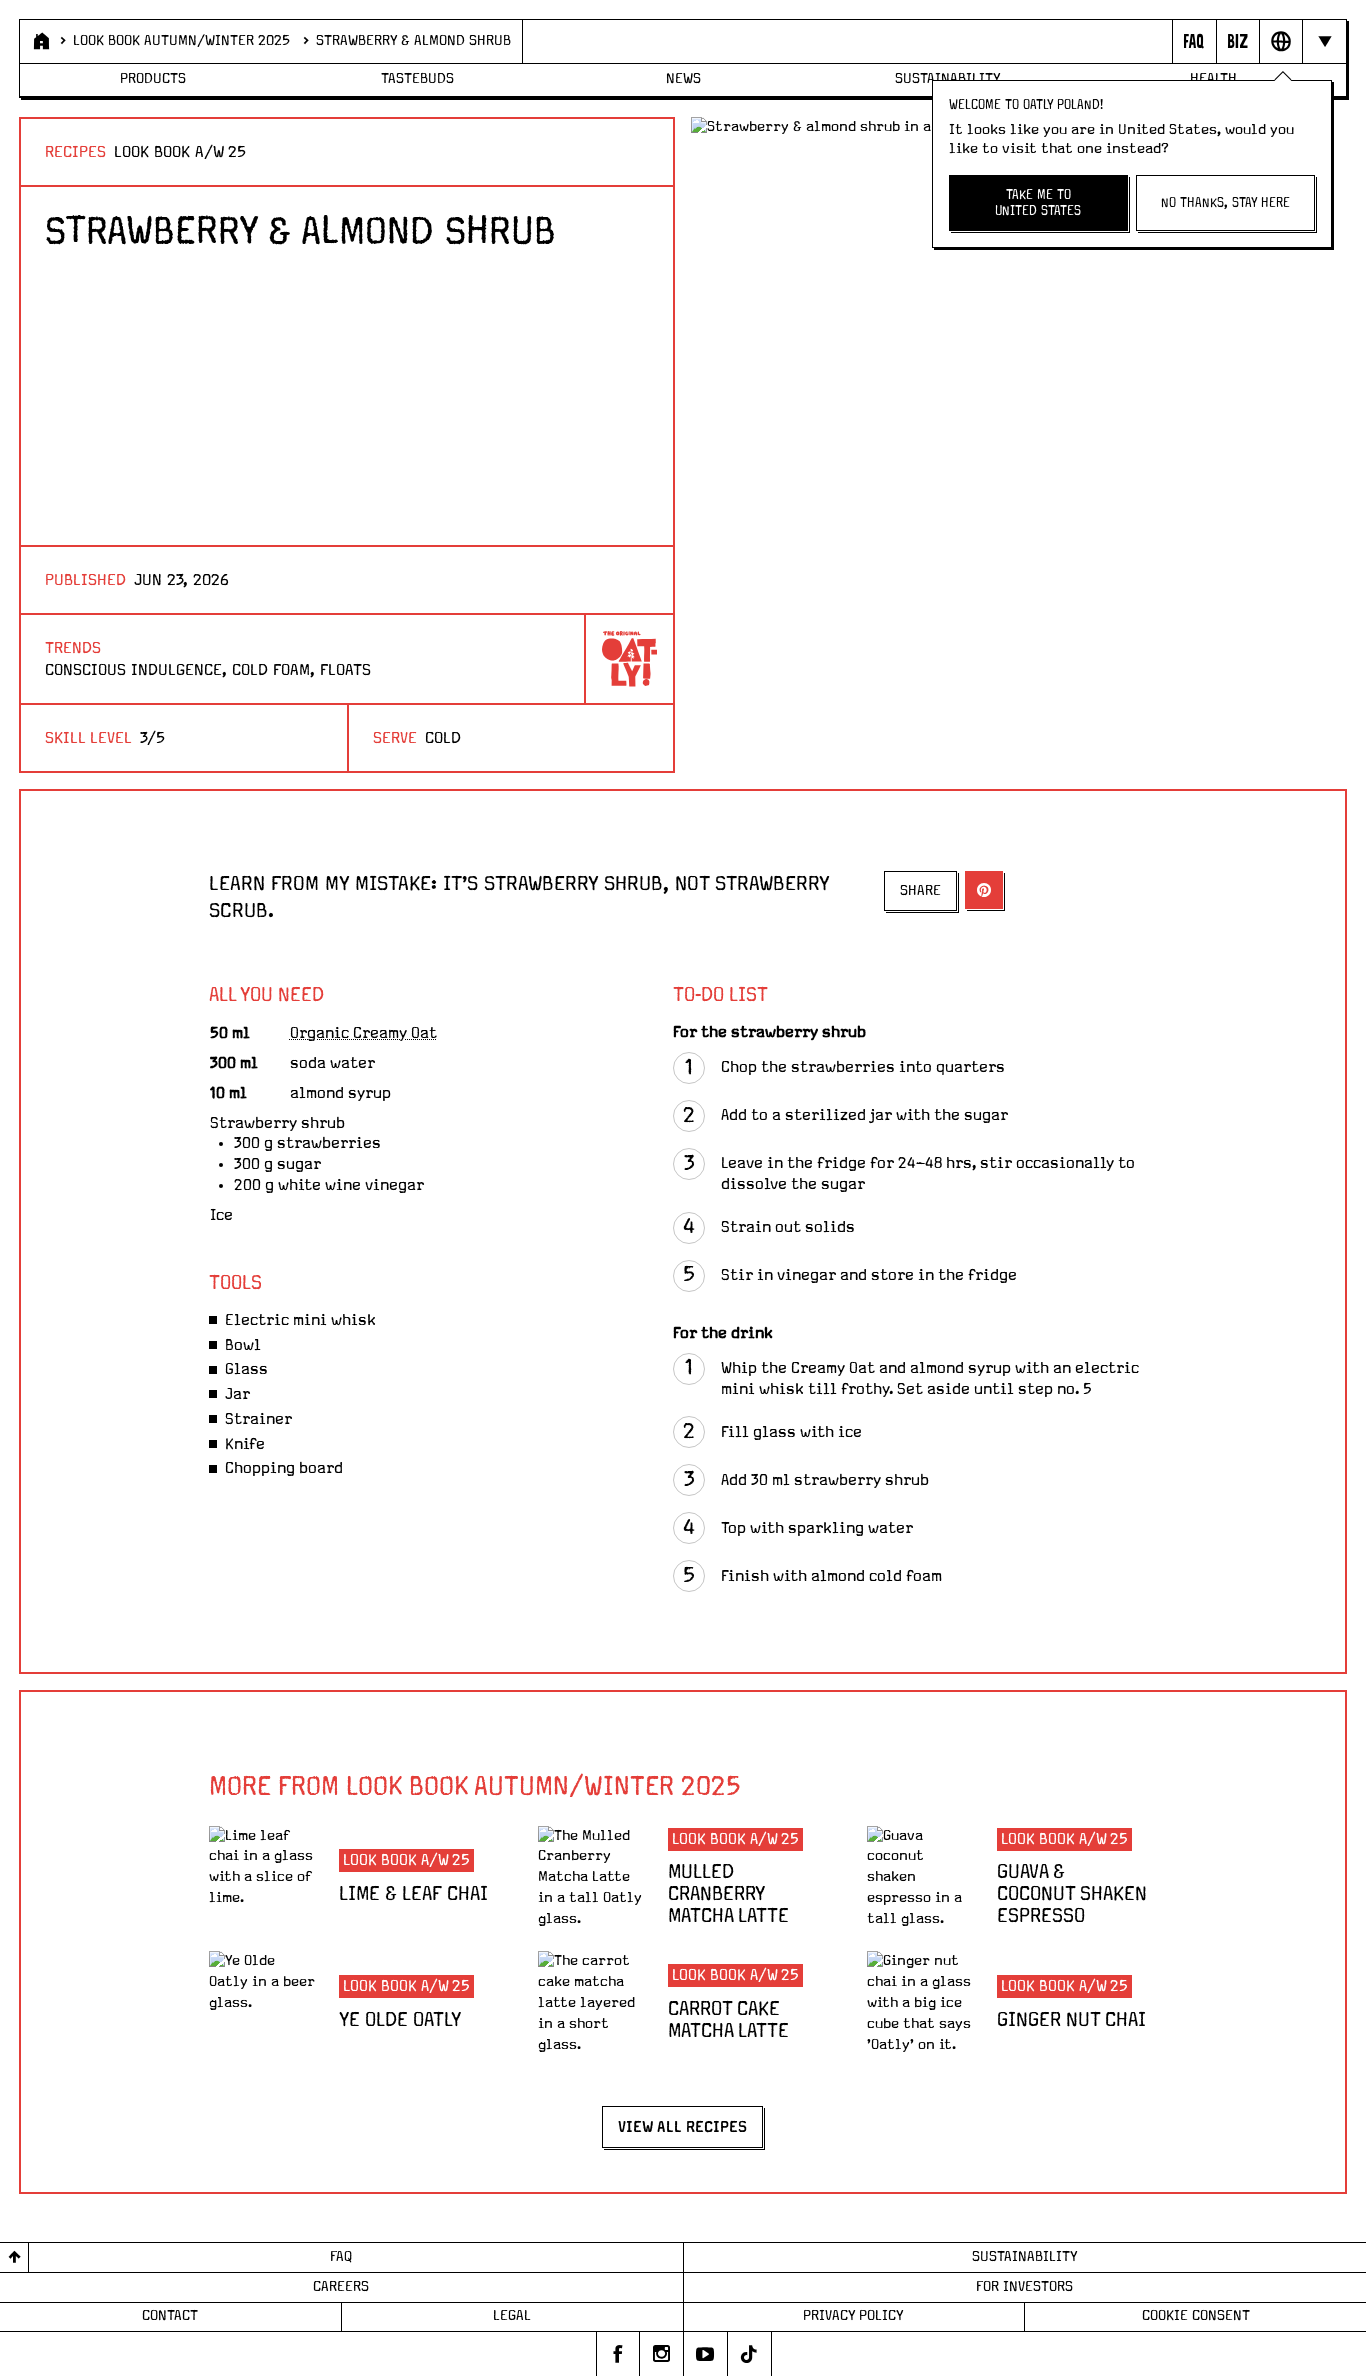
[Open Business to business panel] (1237, 41)
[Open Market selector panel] (1280, 41)
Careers (341, 2287)
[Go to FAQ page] (1193, 41)
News (683, 79)
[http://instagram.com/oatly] (662, 2354)
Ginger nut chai (1071, 2020)
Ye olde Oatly (400, 2020)
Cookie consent (1196, 2316)
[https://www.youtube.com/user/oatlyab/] (706, 2354)
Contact (170, 2316)
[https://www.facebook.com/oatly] (618, 2354)
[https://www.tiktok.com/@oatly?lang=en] (750, 2354)
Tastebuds (417, 79)
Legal (512, 2316)
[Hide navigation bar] (1323, 41)
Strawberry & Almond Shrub (413, 41)
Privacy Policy (853, 2316)
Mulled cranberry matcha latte (728, 1894)
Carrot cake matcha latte (728, 2020)
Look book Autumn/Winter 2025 (181, 41)
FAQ (341, 2257)
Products (153, 79)
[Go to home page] (39, 41)
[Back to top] (14, 2257)
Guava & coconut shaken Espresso (1072, 1894)
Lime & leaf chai (413, 1894)
